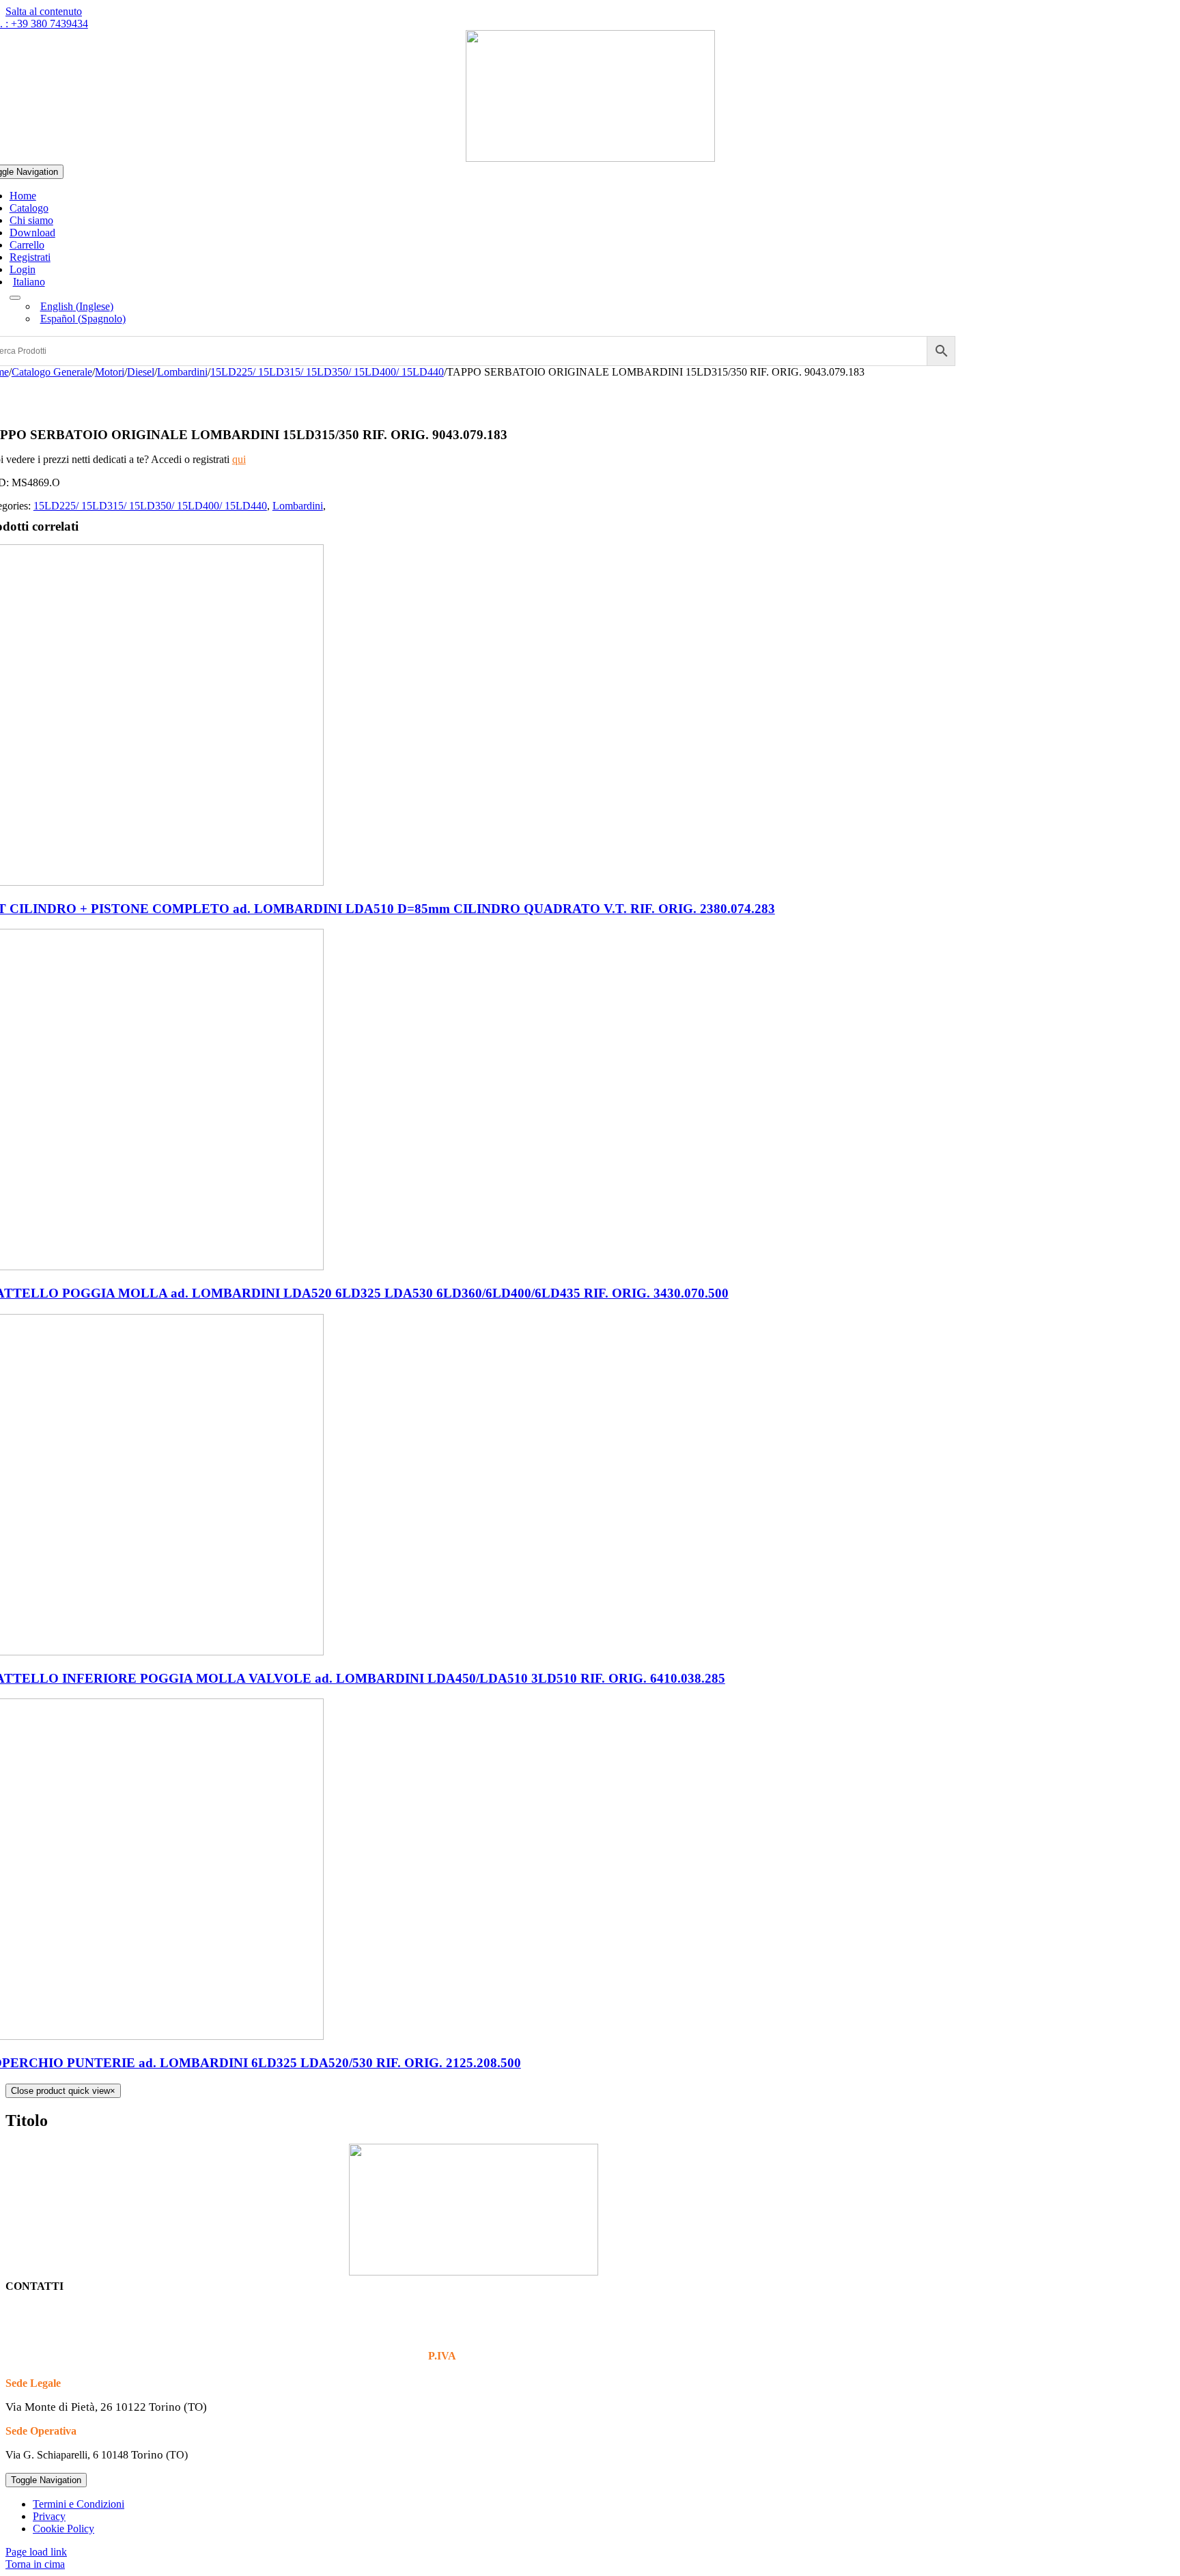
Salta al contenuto (44, 11)
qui (239, 459)
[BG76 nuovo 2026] (590, 158)
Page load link (36, 2552)
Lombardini (298, 506)
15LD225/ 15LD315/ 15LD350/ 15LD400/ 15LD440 (150, 506)
